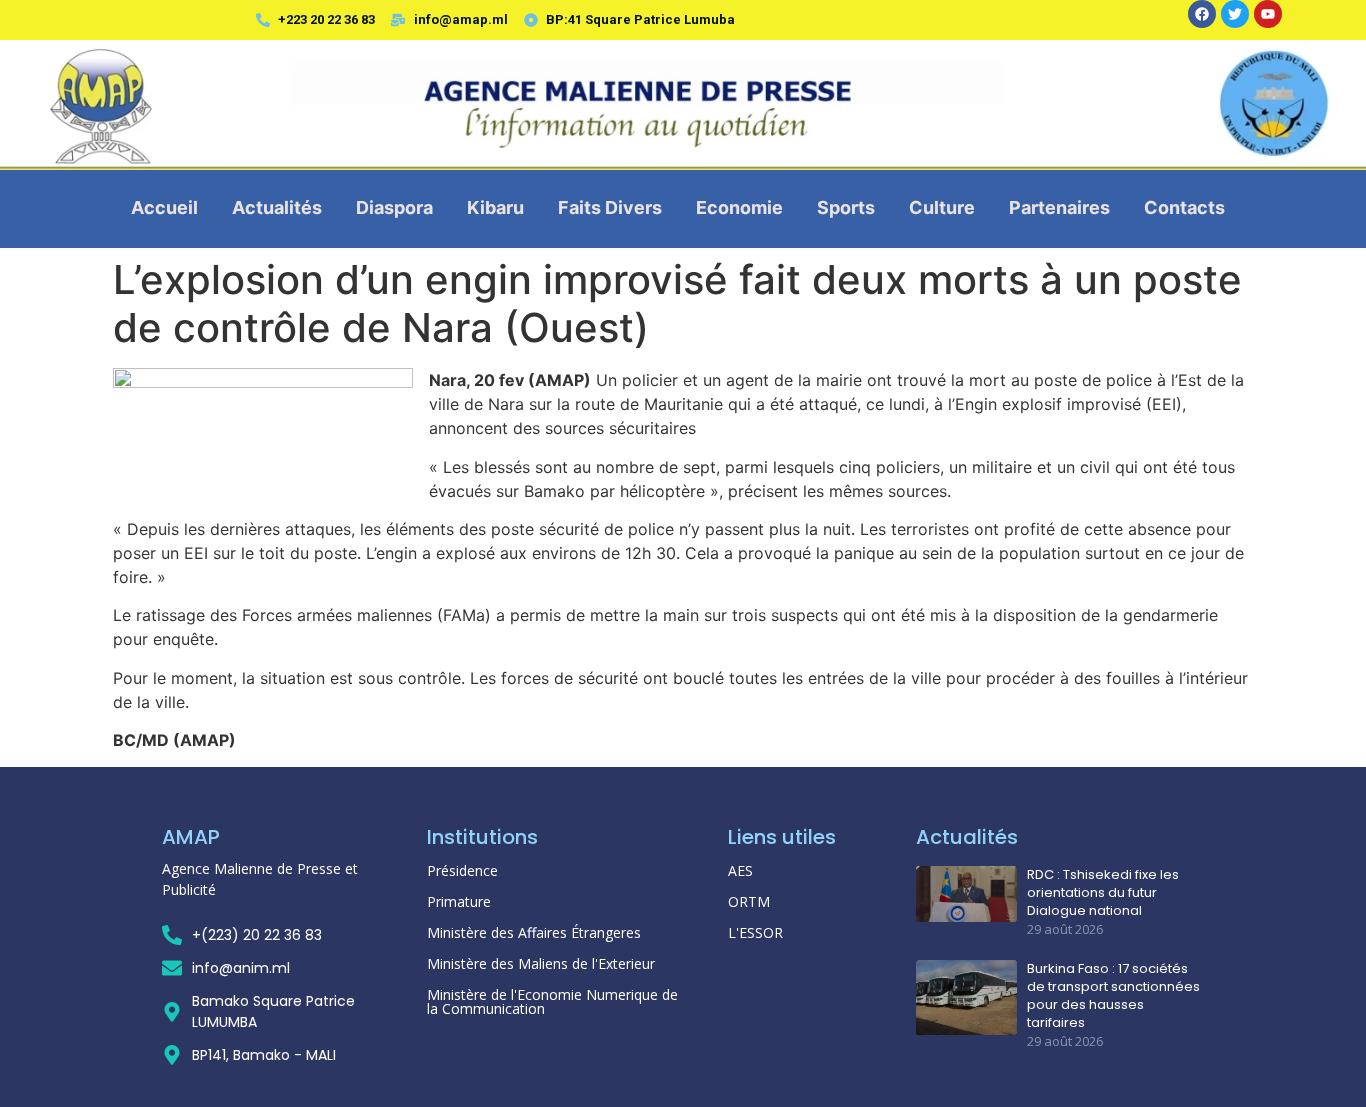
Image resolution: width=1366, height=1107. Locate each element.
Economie (739, 207)
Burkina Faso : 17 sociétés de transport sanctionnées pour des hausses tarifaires (1113, 996)
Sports (846, 207)
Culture (942, 207)
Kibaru (495, 207)
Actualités (277, 207)
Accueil (164, 207)
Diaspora (394, 207)
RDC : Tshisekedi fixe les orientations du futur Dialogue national (1103, 893)
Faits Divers (610, 207)
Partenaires (1059, 207)
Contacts (1184, 207)
